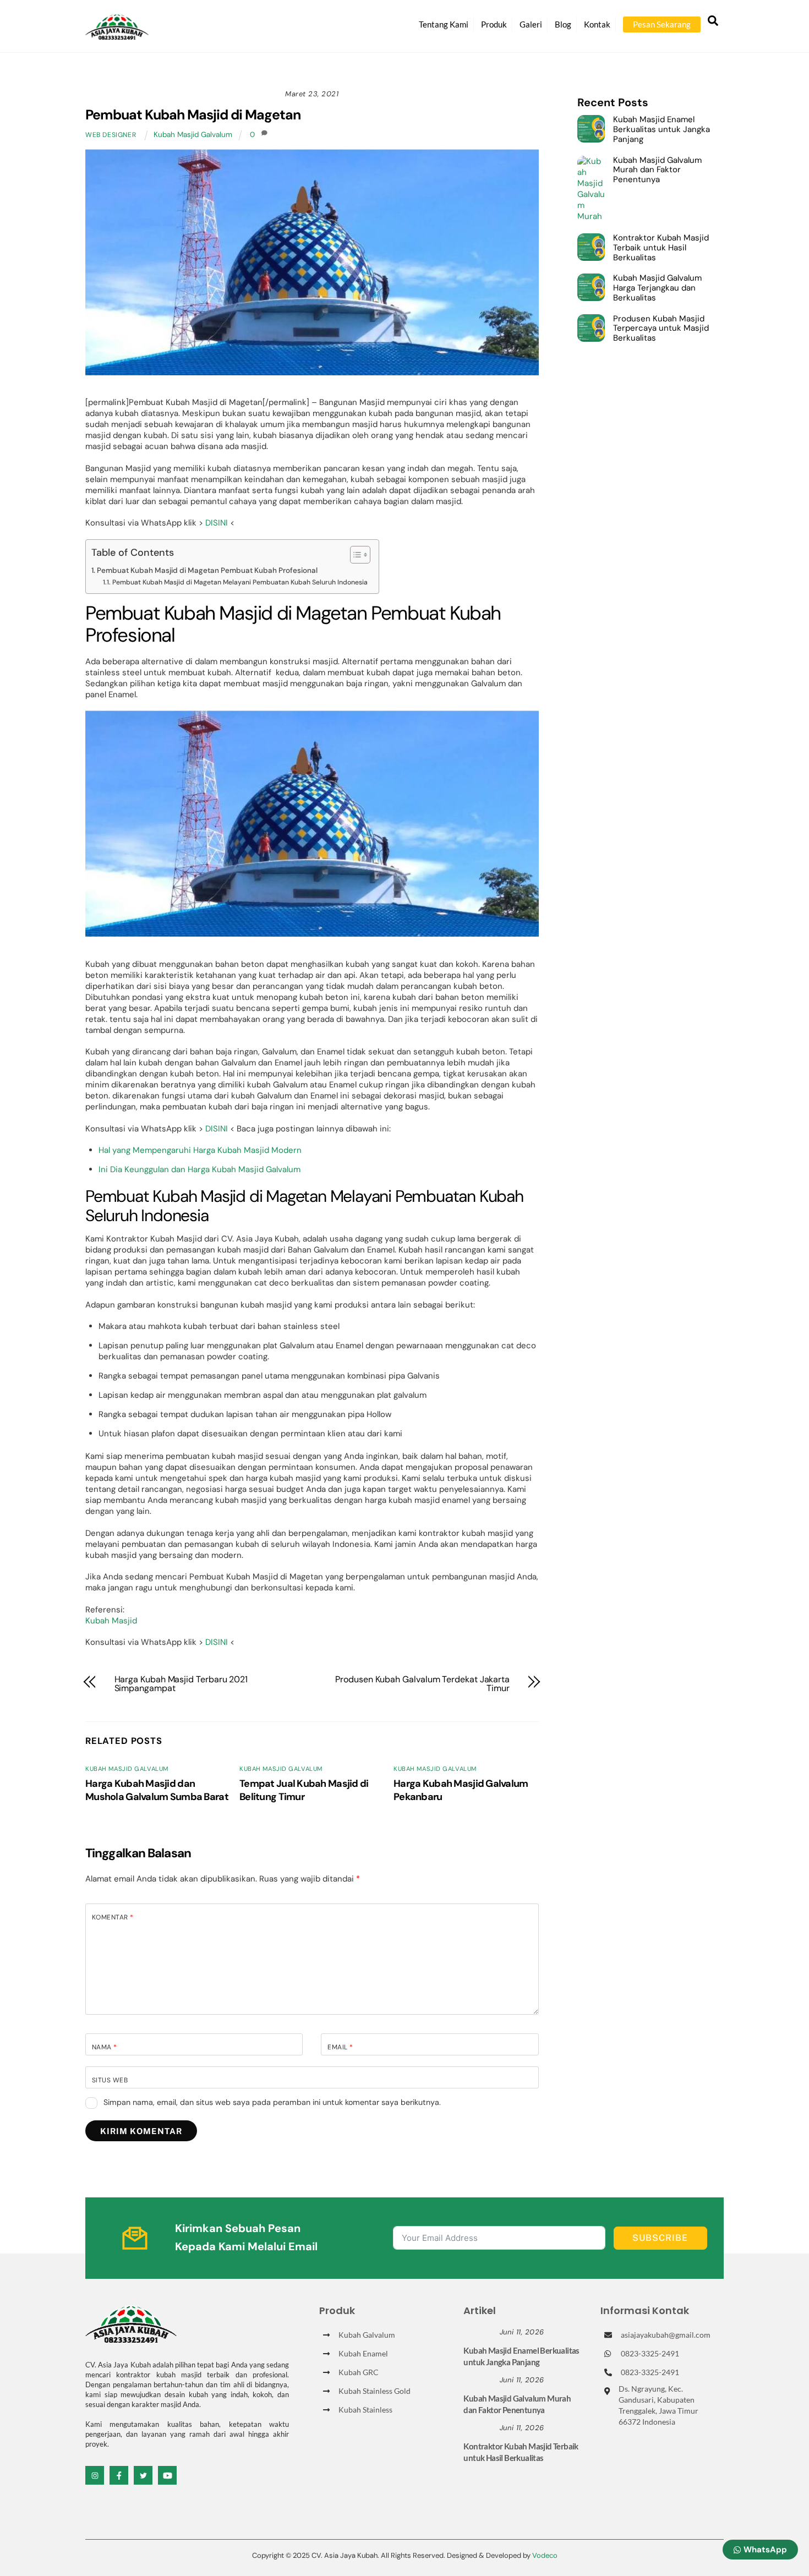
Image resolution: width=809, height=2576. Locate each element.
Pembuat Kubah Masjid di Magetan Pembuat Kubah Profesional (207, 570)
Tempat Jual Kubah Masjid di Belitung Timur (304, 1790)
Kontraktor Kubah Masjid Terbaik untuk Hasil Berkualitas (661, 248)
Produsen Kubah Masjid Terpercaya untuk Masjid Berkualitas (661, 329)
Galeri (531, 24)
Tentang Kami (444, 24)
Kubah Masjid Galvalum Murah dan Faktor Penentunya (657, 170)
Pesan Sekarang (662, 24)
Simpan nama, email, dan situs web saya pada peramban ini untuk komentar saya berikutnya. (272, 2102)
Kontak (597, 24)
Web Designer (111, 135)
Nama (105, 2047)
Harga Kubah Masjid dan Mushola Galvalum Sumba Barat (157, 1790)
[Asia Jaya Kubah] (117, 35)
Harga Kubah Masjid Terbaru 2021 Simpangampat (181, 1684)
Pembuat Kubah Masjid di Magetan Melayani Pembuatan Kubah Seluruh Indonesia (240, 582)
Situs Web (110, 2080)
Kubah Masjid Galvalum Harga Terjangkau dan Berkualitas (657, 288)
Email (340, 2047)
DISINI (217, 523)
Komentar (113, 1917)
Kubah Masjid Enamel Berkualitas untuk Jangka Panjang (662, 130)
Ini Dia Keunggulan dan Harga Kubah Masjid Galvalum (199, 1169)
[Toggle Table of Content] (355, 555)
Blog (563, 24)
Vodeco (545, 2555)
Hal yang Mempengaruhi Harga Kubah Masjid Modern (200, 1150)
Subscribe (660, 2238)
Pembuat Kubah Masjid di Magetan (193, 115)
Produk (494, 24)
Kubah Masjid (111, 1621)
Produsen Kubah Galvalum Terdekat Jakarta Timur (422, 1684)
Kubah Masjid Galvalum (193, 135)
